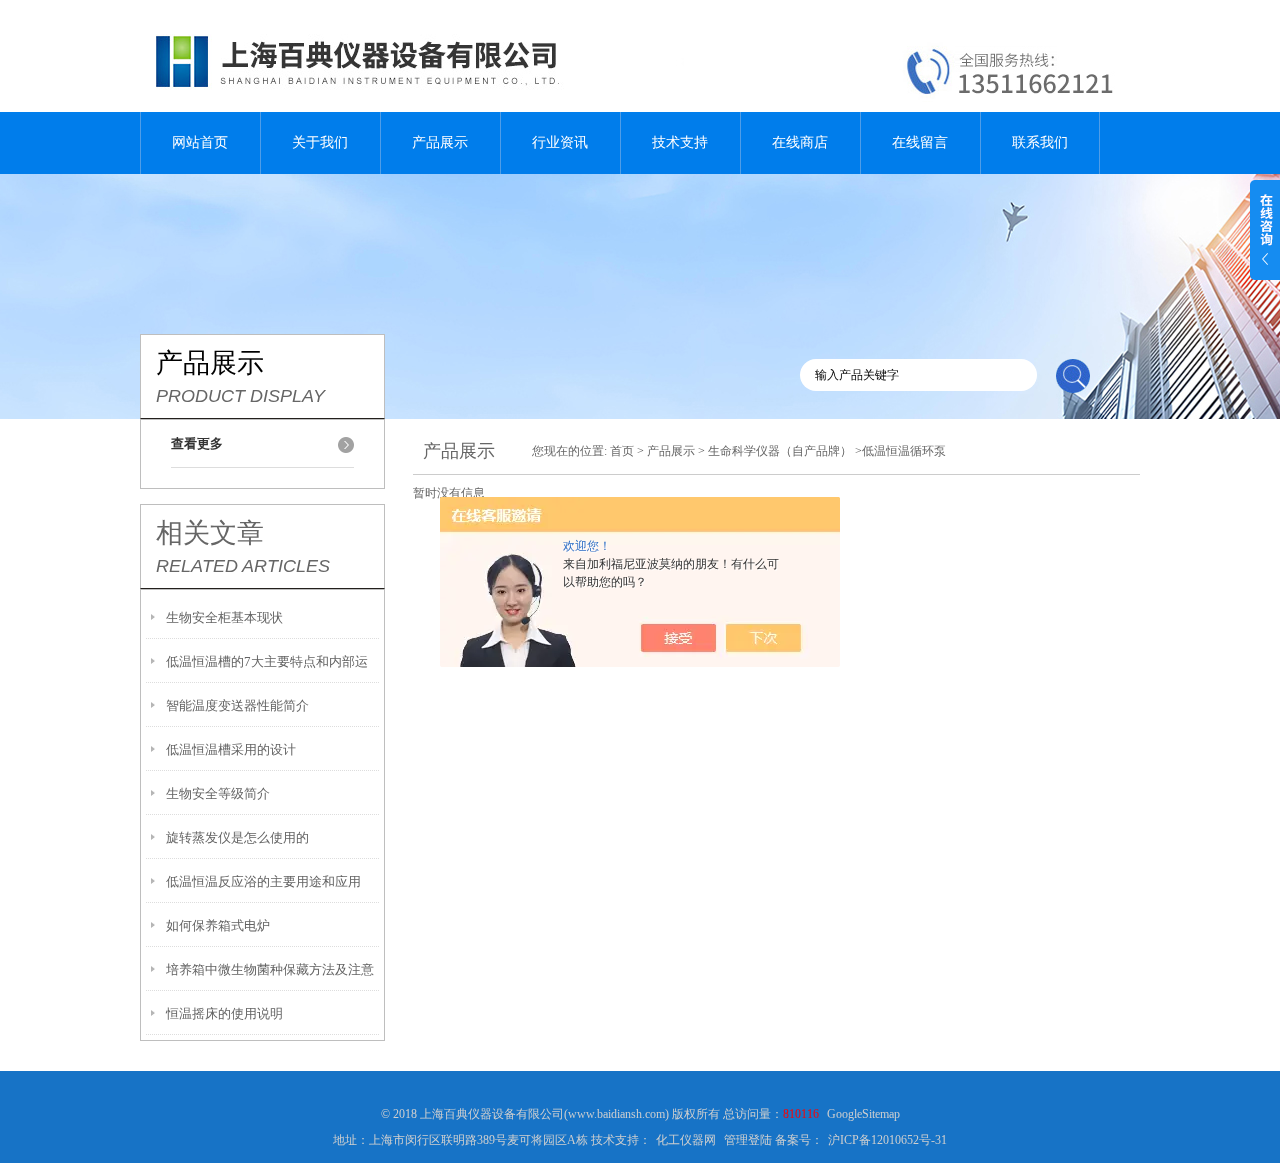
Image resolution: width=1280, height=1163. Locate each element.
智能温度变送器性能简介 (237, 705)
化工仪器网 (686, 1140)
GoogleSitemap (863, 1114)
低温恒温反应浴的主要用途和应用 (263, 881)
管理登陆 (748, 1140)
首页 (622, 451)
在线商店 (800, 142)
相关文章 (210, 533)
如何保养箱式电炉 (218, 925)
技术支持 (680, 142)
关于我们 (320, 142)
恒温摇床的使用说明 (224, 1013)
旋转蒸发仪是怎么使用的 (237, 837)
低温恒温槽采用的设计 (231, 749)
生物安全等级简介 (218, 793)
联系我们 (1040, 142)
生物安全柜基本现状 (224, 617)
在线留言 (920, 142)
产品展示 (440, 142)
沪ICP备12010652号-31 (887, 1140)
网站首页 (200, 142)
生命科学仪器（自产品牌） (780, 451)
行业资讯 (560, 142)
